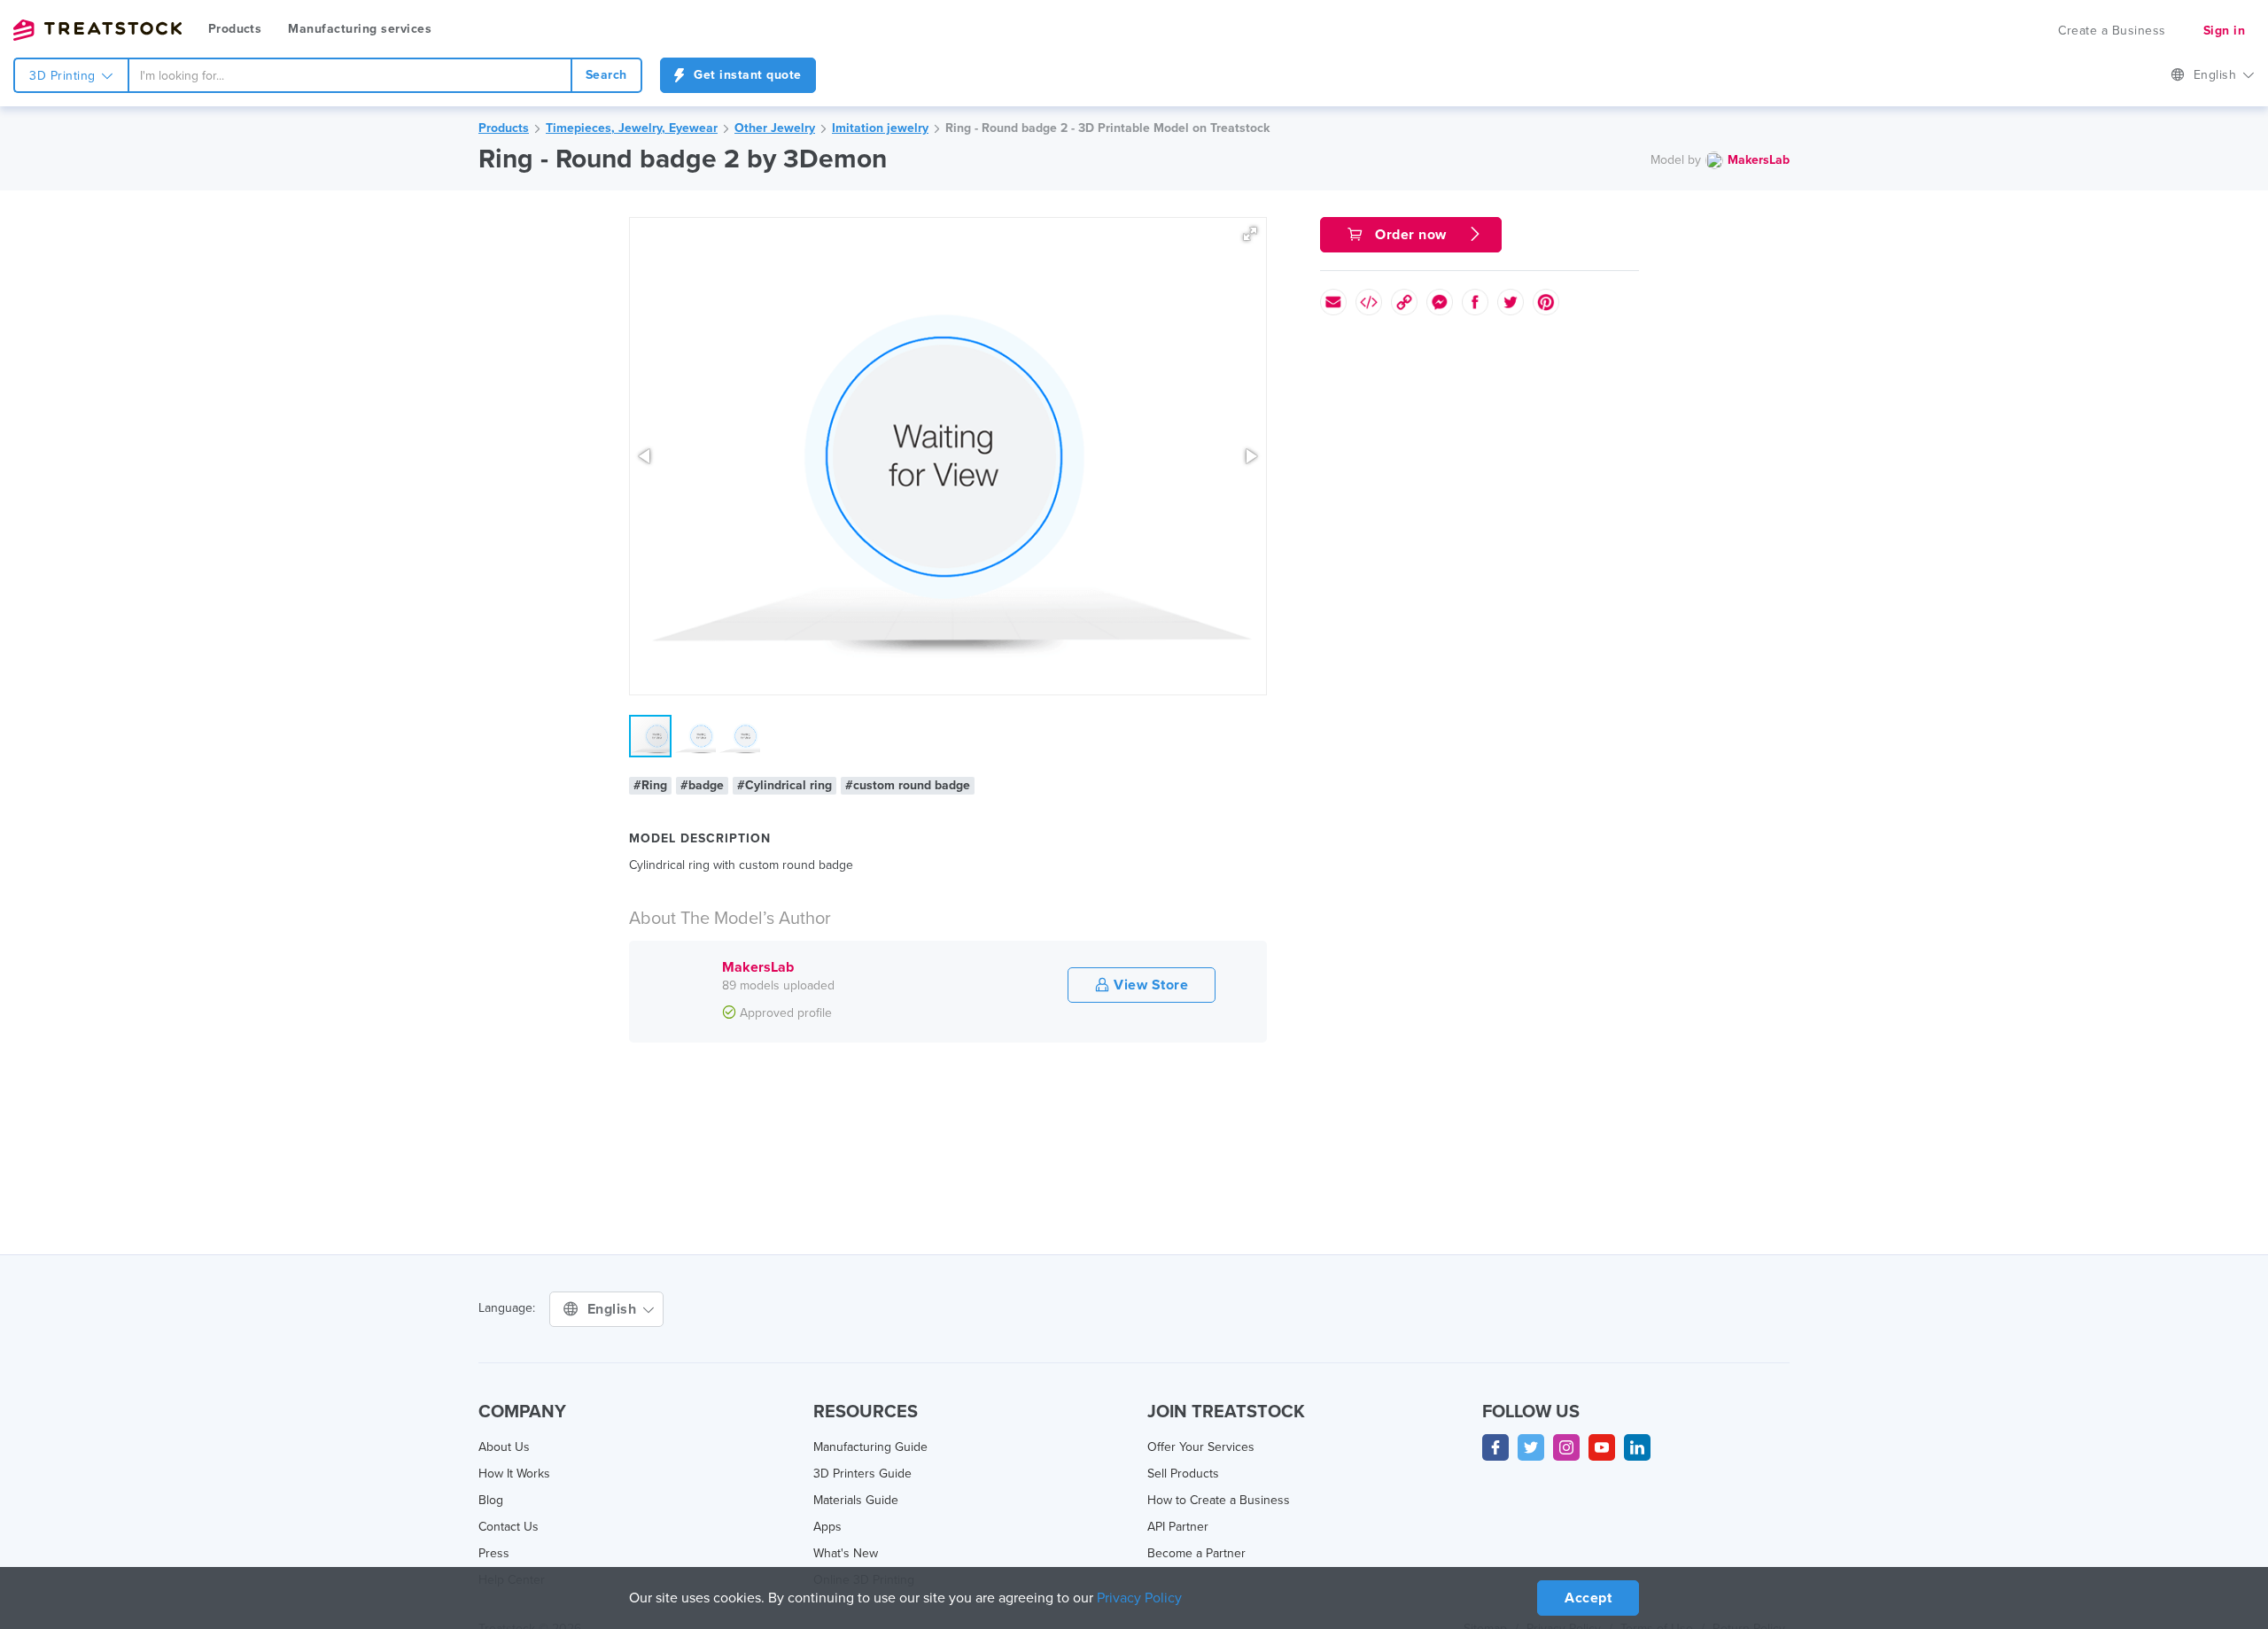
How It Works (514, 1474)
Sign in (2225, 31)
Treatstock (97, 30)
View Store (1150, 985)
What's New (846, 1553)
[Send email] (1333, 302)
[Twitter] (1531, 1447)
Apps (827, 1527)
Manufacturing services (360, 29)
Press (494, 1553)
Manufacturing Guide (870, 1447)
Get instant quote (746, 75)
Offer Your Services (1201, 1447)
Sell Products (1183, 1474)
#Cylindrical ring (784, 785)
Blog (491, 1500)
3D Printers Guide (862, 1474)
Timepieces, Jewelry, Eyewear (632, 128)
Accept (1588, 1598)
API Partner (1178, 1527)
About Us (504, 1447)
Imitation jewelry (880, 128)
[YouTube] (1602, 1447)
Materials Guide (856, 1500)
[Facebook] (1495, 1447)
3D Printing (64, 76)
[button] (1250, 234)
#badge (702, 785)
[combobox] (350, 75)
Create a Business (2112, 31)
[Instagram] (1566, 1447)
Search (606, 75)
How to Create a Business (1219, 1500)
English (2217, 75)
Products (235, 29)
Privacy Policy (1139, 1598)
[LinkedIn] (1637, 1447)
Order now (1411, 235)
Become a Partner (1196, 1553)
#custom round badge (908, 785)
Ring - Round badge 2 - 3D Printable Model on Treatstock (1107, 128)
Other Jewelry (775, 128)
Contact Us (509, 1527)
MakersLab (1759, 160)
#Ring (650, 785)
